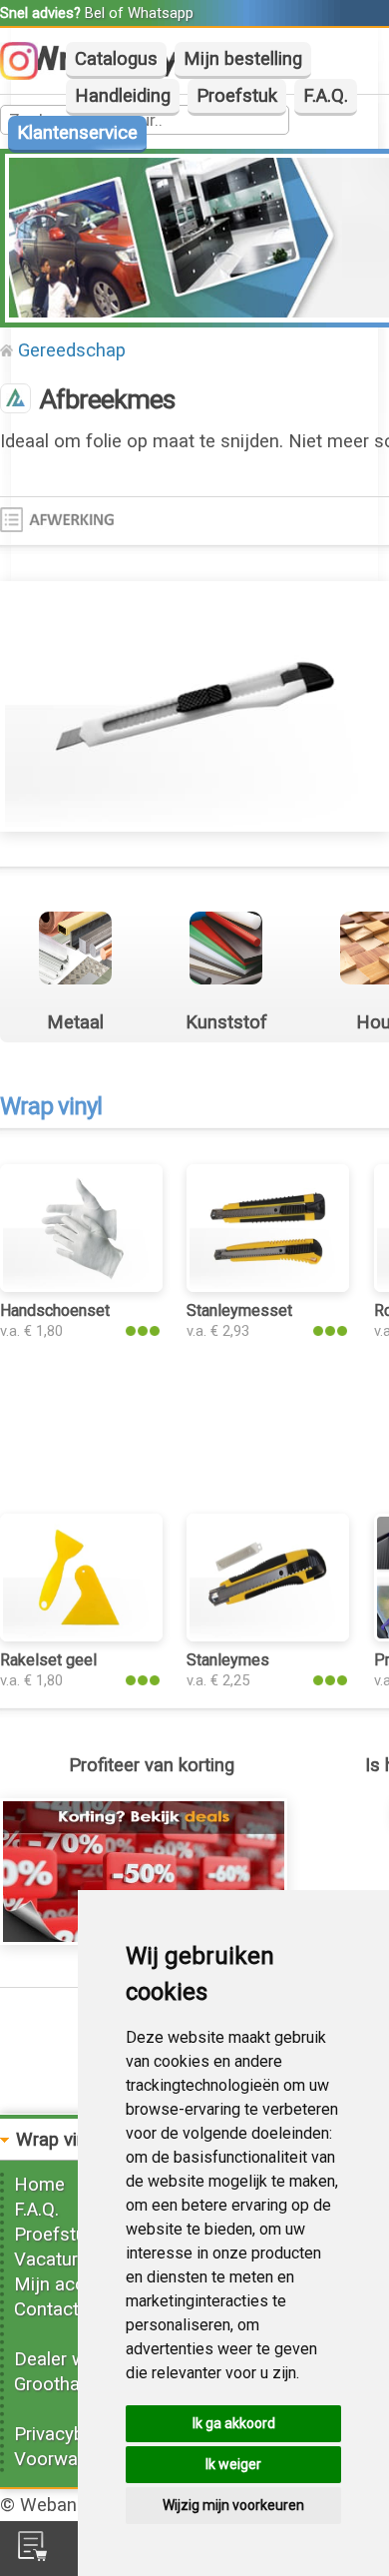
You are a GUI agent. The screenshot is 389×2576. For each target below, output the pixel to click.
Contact (46, 2309)
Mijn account (68, 2284)
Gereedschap (72, 350)
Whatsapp (161, 13)
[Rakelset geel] (81, 1635)
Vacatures (56, 2259)
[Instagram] (29, 74)
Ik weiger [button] (233, 2464)
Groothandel (64, 2384)
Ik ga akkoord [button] (234, 2423)
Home (39, 2185)
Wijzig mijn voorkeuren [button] (233, 2505)
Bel (95, 13)
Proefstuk (237, 96)
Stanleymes (228, 1660)
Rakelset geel (48, 1660)
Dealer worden (73, 2359)
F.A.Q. (326, 96)
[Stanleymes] (268, 1635)
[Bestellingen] (32, 2555)
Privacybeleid (68, 2434)
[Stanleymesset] (268, 1286)
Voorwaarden (69, 2459)
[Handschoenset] (81, 1286)
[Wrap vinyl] (15, 400)
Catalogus (116, 59)
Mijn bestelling (243, 59)
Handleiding (123, 96)
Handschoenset (55, 1310)
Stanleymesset (239, 1310)
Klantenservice (77, 133)
